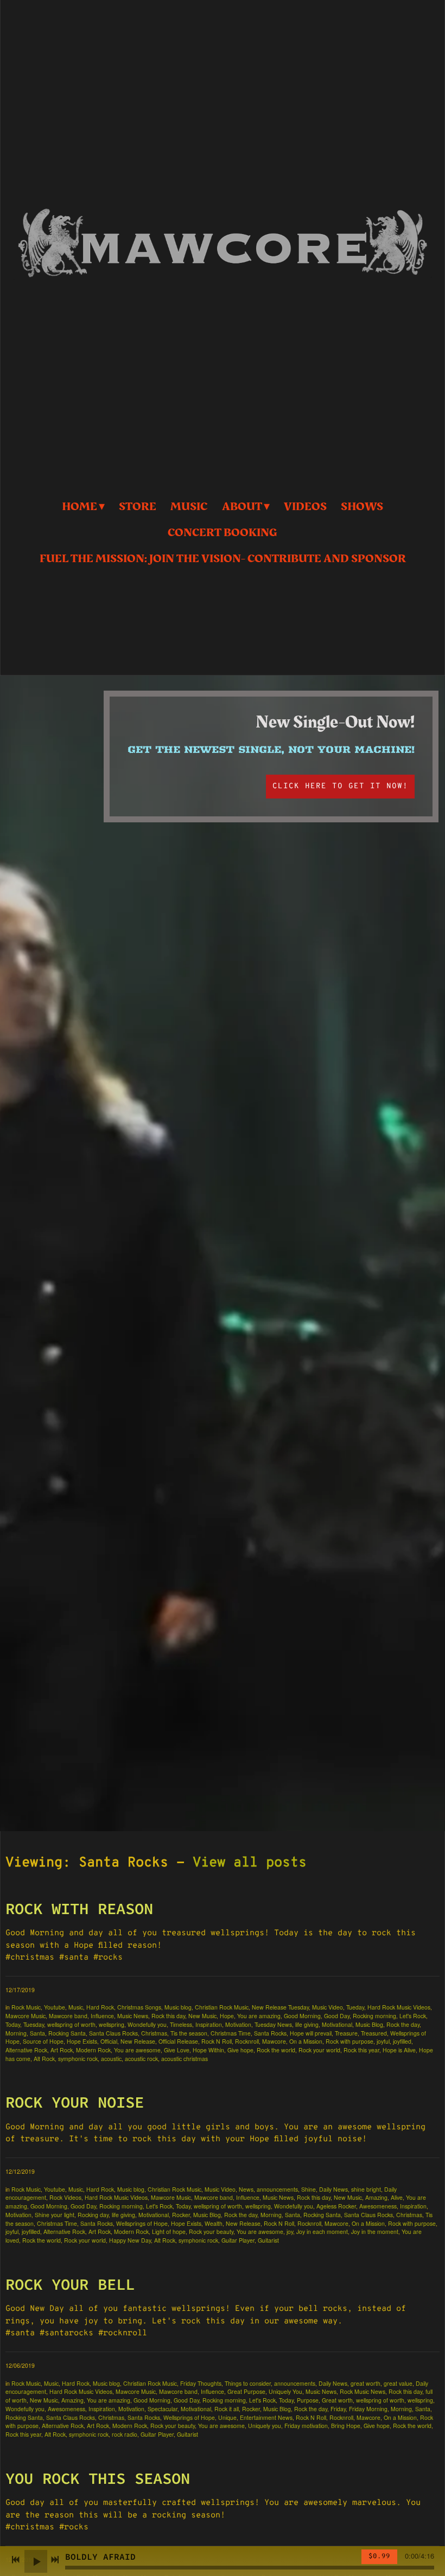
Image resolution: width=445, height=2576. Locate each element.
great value (398, 2383)
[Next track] (55, 2560)
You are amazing (259, 2016)
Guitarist (268, 2240)
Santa (37, 2033)
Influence (102, 2016)
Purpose (308, 2400)
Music (189, 507)
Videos (305, 507)
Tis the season (189, 2033)
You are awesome (137, 2050)
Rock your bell (70, 2284)
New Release (138, 2041)
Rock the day (403, 2024)
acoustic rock (141, 2059)
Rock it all (227, 2409)
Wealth (214, 2223)
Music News (133, 2016)
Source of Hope (43, 2041)
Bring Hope (346, 2426)
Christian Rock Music (222, 2007)
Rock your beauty (211, 2232)
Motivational (337, 2024)
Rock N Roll (217, 2041)
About (242, 507)
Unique (227, 2417)
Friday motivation (306, 2426)
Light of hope (169, 2232)
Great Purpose (246, 2391)
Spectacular (163, 2409)
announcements (277, 2189)
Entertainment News (266, 2417)
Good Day (337, 2016)
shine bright (366, 2189)
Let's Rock (413, 2016)
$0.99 (379, 2556)
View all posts (250, 1863)
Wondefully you (147, 2024)
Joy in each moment (322, 2232)
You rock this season (98, 2478)
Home (80, 507)
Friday (338, 2409)
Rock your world (319, 2050)
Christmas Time (231, 2033)
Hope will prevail (311, 2033)
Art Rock (62, 2050)
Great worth (337, 2400)
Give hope (240, 2050)
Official (109, 2041)
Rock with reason (79, 1908)
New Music (202, 2016)
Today (13, 2024)
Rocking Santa (67, 2033)
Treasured (374, 2033)
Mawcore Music (26, 2016)
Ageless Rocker (336, 2206)
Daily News (333, 2189)
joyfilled (402, 2041)
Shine (309, 2189)
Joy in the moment (375, 2232)
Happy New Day (130, 2240)
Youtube (55, 2007)
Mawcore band (68, 2016)
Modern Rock (93, 2050)
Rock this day (168, 2016)
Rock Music (26, 2007)
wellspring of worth (71, 2024)
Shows (362, 507)
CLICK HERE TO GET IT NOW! (340, 786)
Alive (397, 2197)
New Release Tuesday (280, 2007)
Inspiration (209, 2024)
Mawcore (274, 2041)
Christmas (154, 2033)
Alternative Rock (26, 2050)
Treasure (346, 2033)
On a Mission (306, 2041)
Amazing (376, 2197)
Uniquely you (265, 2426)
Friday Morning (368, 2409)
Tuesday (34, 2024)
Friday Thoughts (201, 2383)
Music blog (178, 2007)
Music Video (328, 2007)
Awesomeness (378, 2206)
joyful (383, 2041)
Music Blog (369, 2024)
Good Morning (302, 2016)
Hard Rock (100, 2007)
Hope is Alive (399, 2050)
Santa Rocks (270, 2033)
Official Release (178, 2041)
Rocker (181, 2215)
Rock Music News (363, 2391)
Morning (16, 2033)
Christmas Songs (139, 2007)
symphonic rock (78, 2059)
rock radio (125, 2434)
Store (138, 507)
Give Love (177, 2050)
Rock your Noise (75, 2102)
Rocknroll (247, 2041)
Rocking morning (374, 2016)
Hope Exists (82, 2041)
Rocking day (93, 2215)
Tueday (355, 2007)
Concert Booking (223, 533)
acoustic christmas (185, 2059)
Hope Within (208, 2050)
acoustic (111, 2059)
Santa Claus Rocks (113, 2033)
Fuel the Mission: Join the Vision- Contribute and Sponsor (223, 559)
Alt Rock (44, 2059)
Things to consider (248, 2383)
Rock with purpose (349, 2041)
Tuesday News (273, 2024)
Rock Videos (65, 2197)
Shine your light (55, 2215)
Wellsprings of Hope (142, 2223)
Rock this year (361, 2050)
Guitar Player (238, 2240)
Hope (227, 2016)
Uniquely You (285, 2391)
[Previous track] (16, 2560)
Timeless (181, 2024)
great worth (365, 2383)
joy (290, 2232)
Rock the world (276, 2050)
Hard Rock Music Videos (399, 2007)
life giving (307, 2024)
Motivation (238, 2024)
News (246, 2189)
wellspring (112, 2024)
